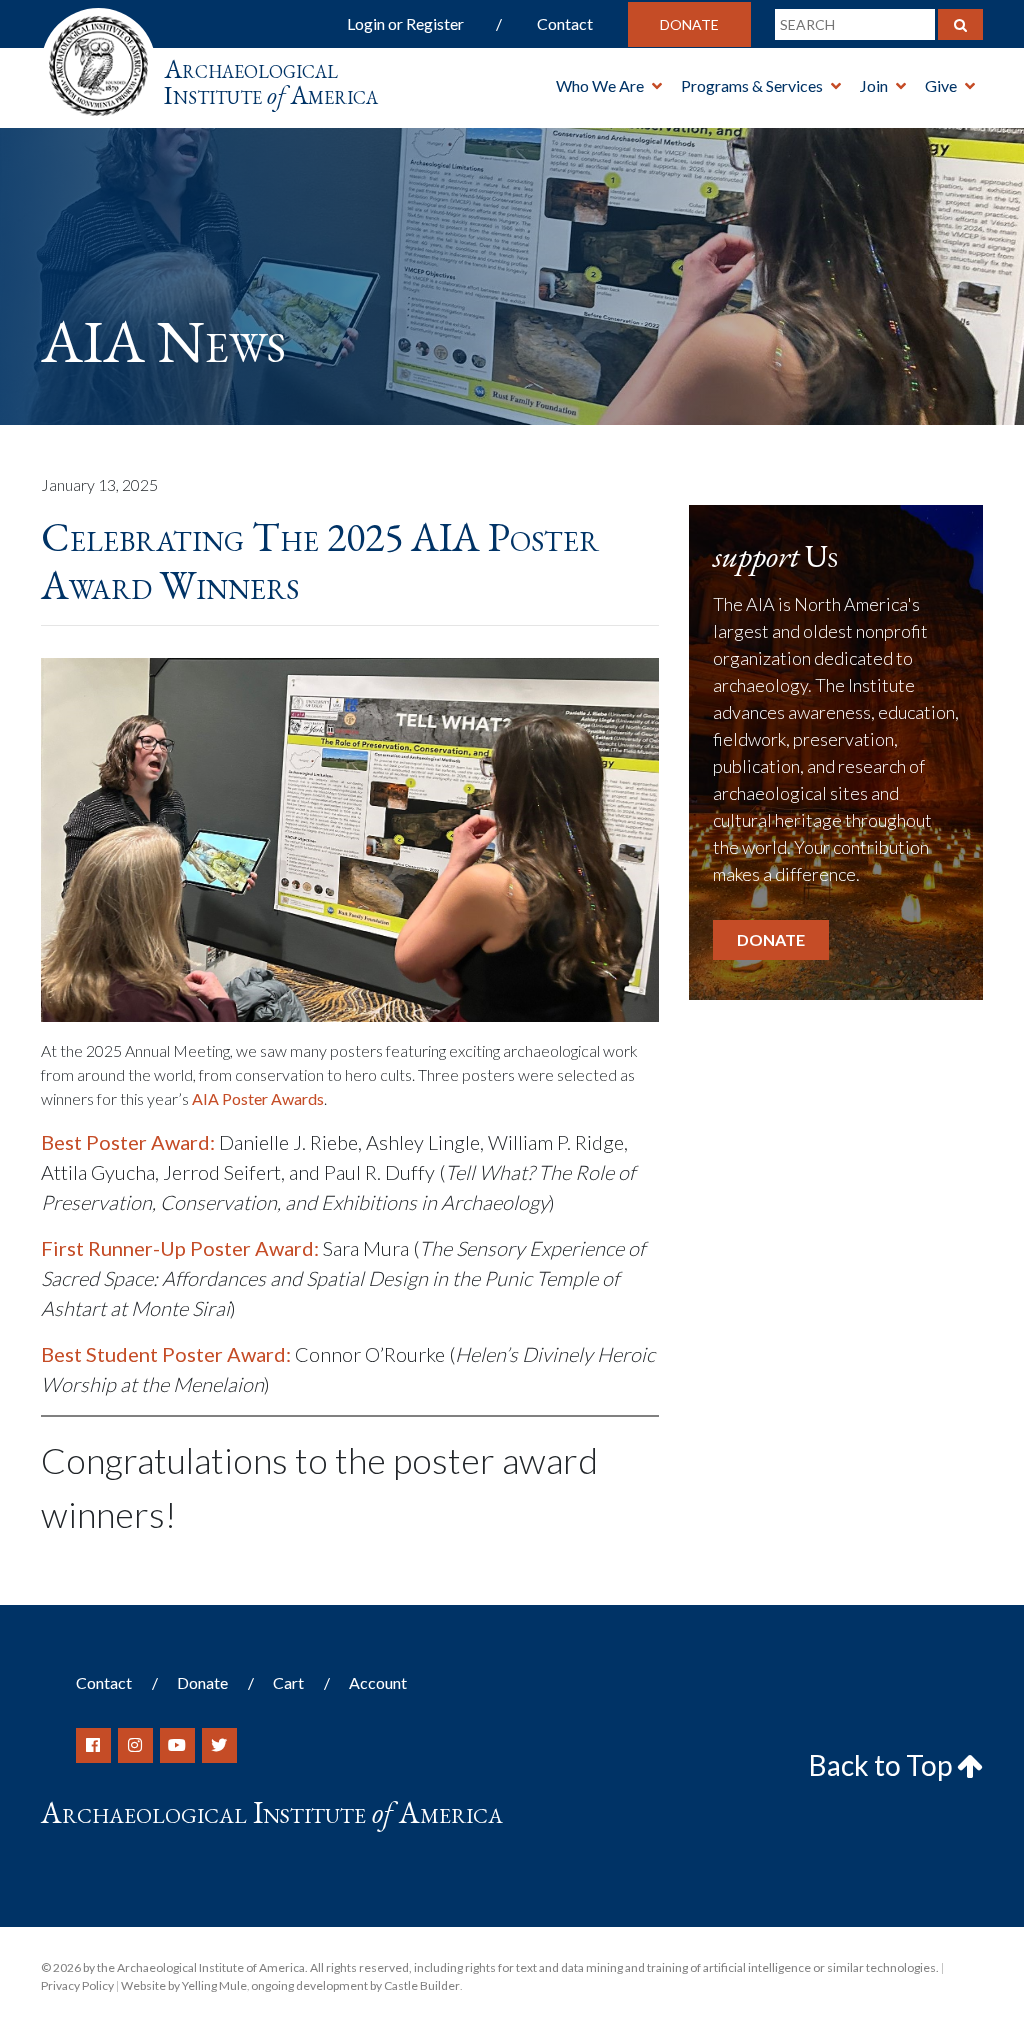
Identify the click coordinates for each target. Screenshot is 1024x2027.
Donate (689, 24)
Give (941, 85)
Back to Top (883, 1765)
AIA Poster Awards (258, 1098)
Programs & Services (752, 85)
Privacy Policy (77, 1985)
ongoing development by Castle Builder (355, 1985)
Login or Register (405, 23)
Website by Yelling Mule (184, 1985)
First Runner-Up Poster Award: (180, 1248)
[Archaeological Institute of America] (98, 59)
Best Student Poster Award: (166, 1354)
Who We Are (600, 85)
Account (378, 1682)
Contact (565, 23)
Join (874, 85)
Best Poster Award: (128, 1142)
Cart (288, 1682)
